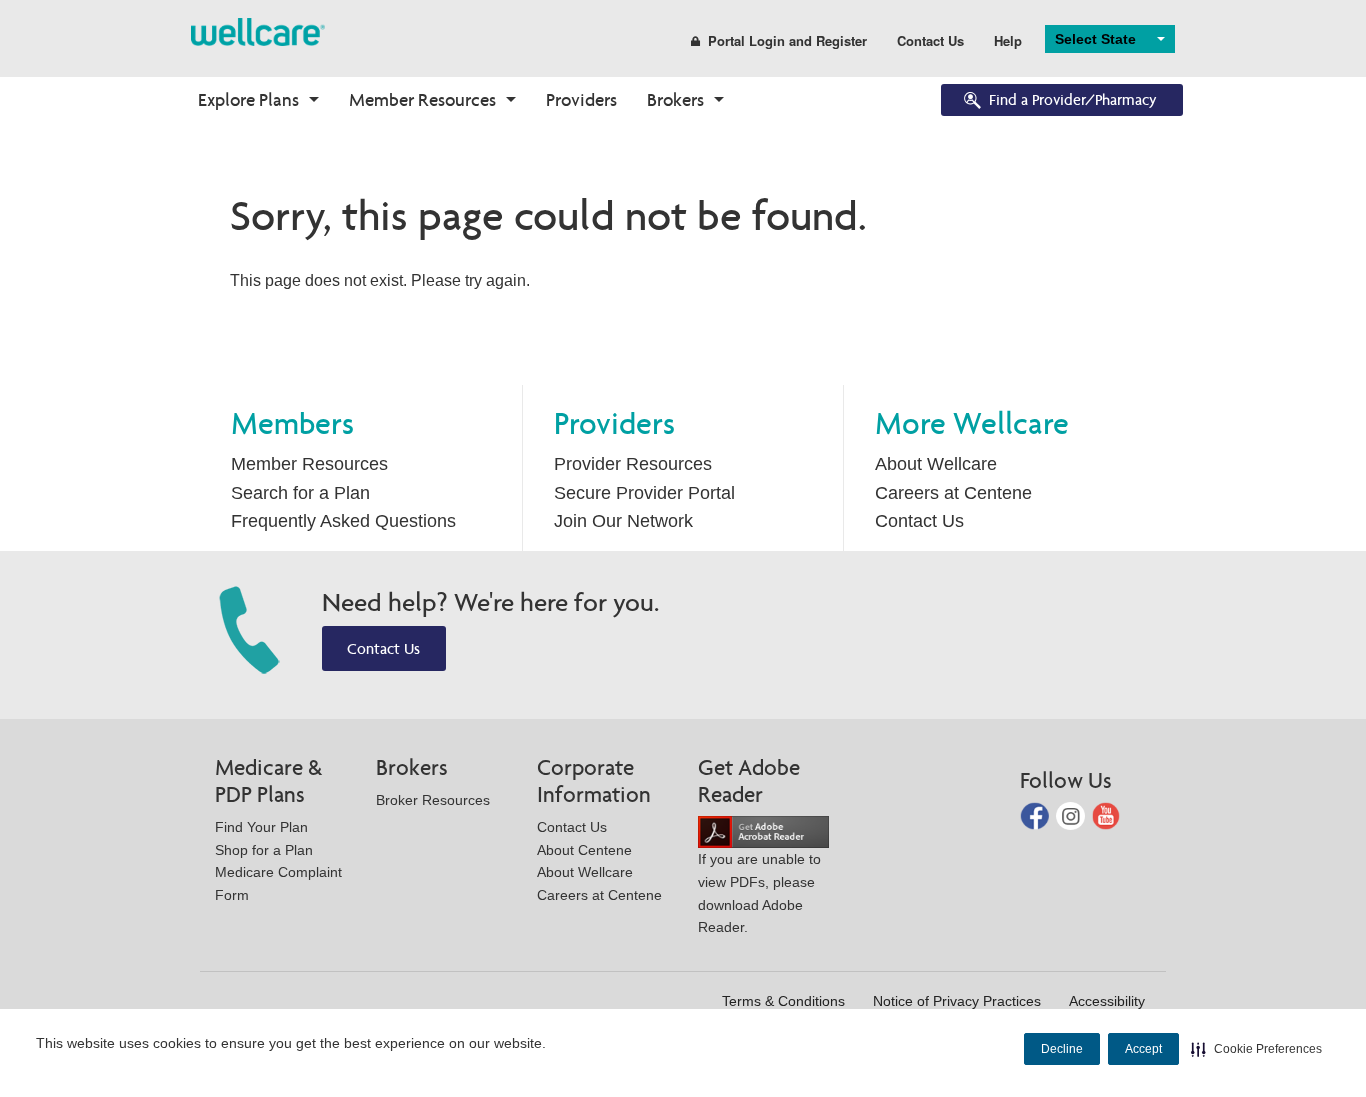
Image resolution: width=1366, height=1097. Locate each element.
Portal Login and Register (787, 40)
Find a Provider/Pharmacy (1073, 99)
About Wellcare (936, 464)
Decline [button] (1062, 1049)
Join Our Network (623, 521)
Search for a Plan (300, 493)
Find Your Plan (261, 827)
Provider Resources (633, 464)
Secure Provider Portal (644, 493)
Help (1008, 40)
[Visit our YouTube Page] (1106, 814)
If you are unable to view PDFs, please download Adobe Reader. (759, 893)
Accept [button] (1143, 1049)
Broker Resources (433, 800)
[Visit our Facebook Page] (1036, 814)
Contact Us (930, 40)
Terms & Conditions (783, 1001)
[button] (1256, 1049)
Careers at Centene (953, 493)
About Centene (584, 850)
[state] (258, 30)
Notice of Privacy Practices (957, 1001)
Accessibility (1107, 1001)
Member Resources (422, 99)
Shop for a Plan (264, 850)
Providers (581, 99)
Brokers (675, 99)
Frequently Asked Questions (343, 521)
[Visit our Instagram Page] (1072, 814)
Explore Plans (248, 99)
